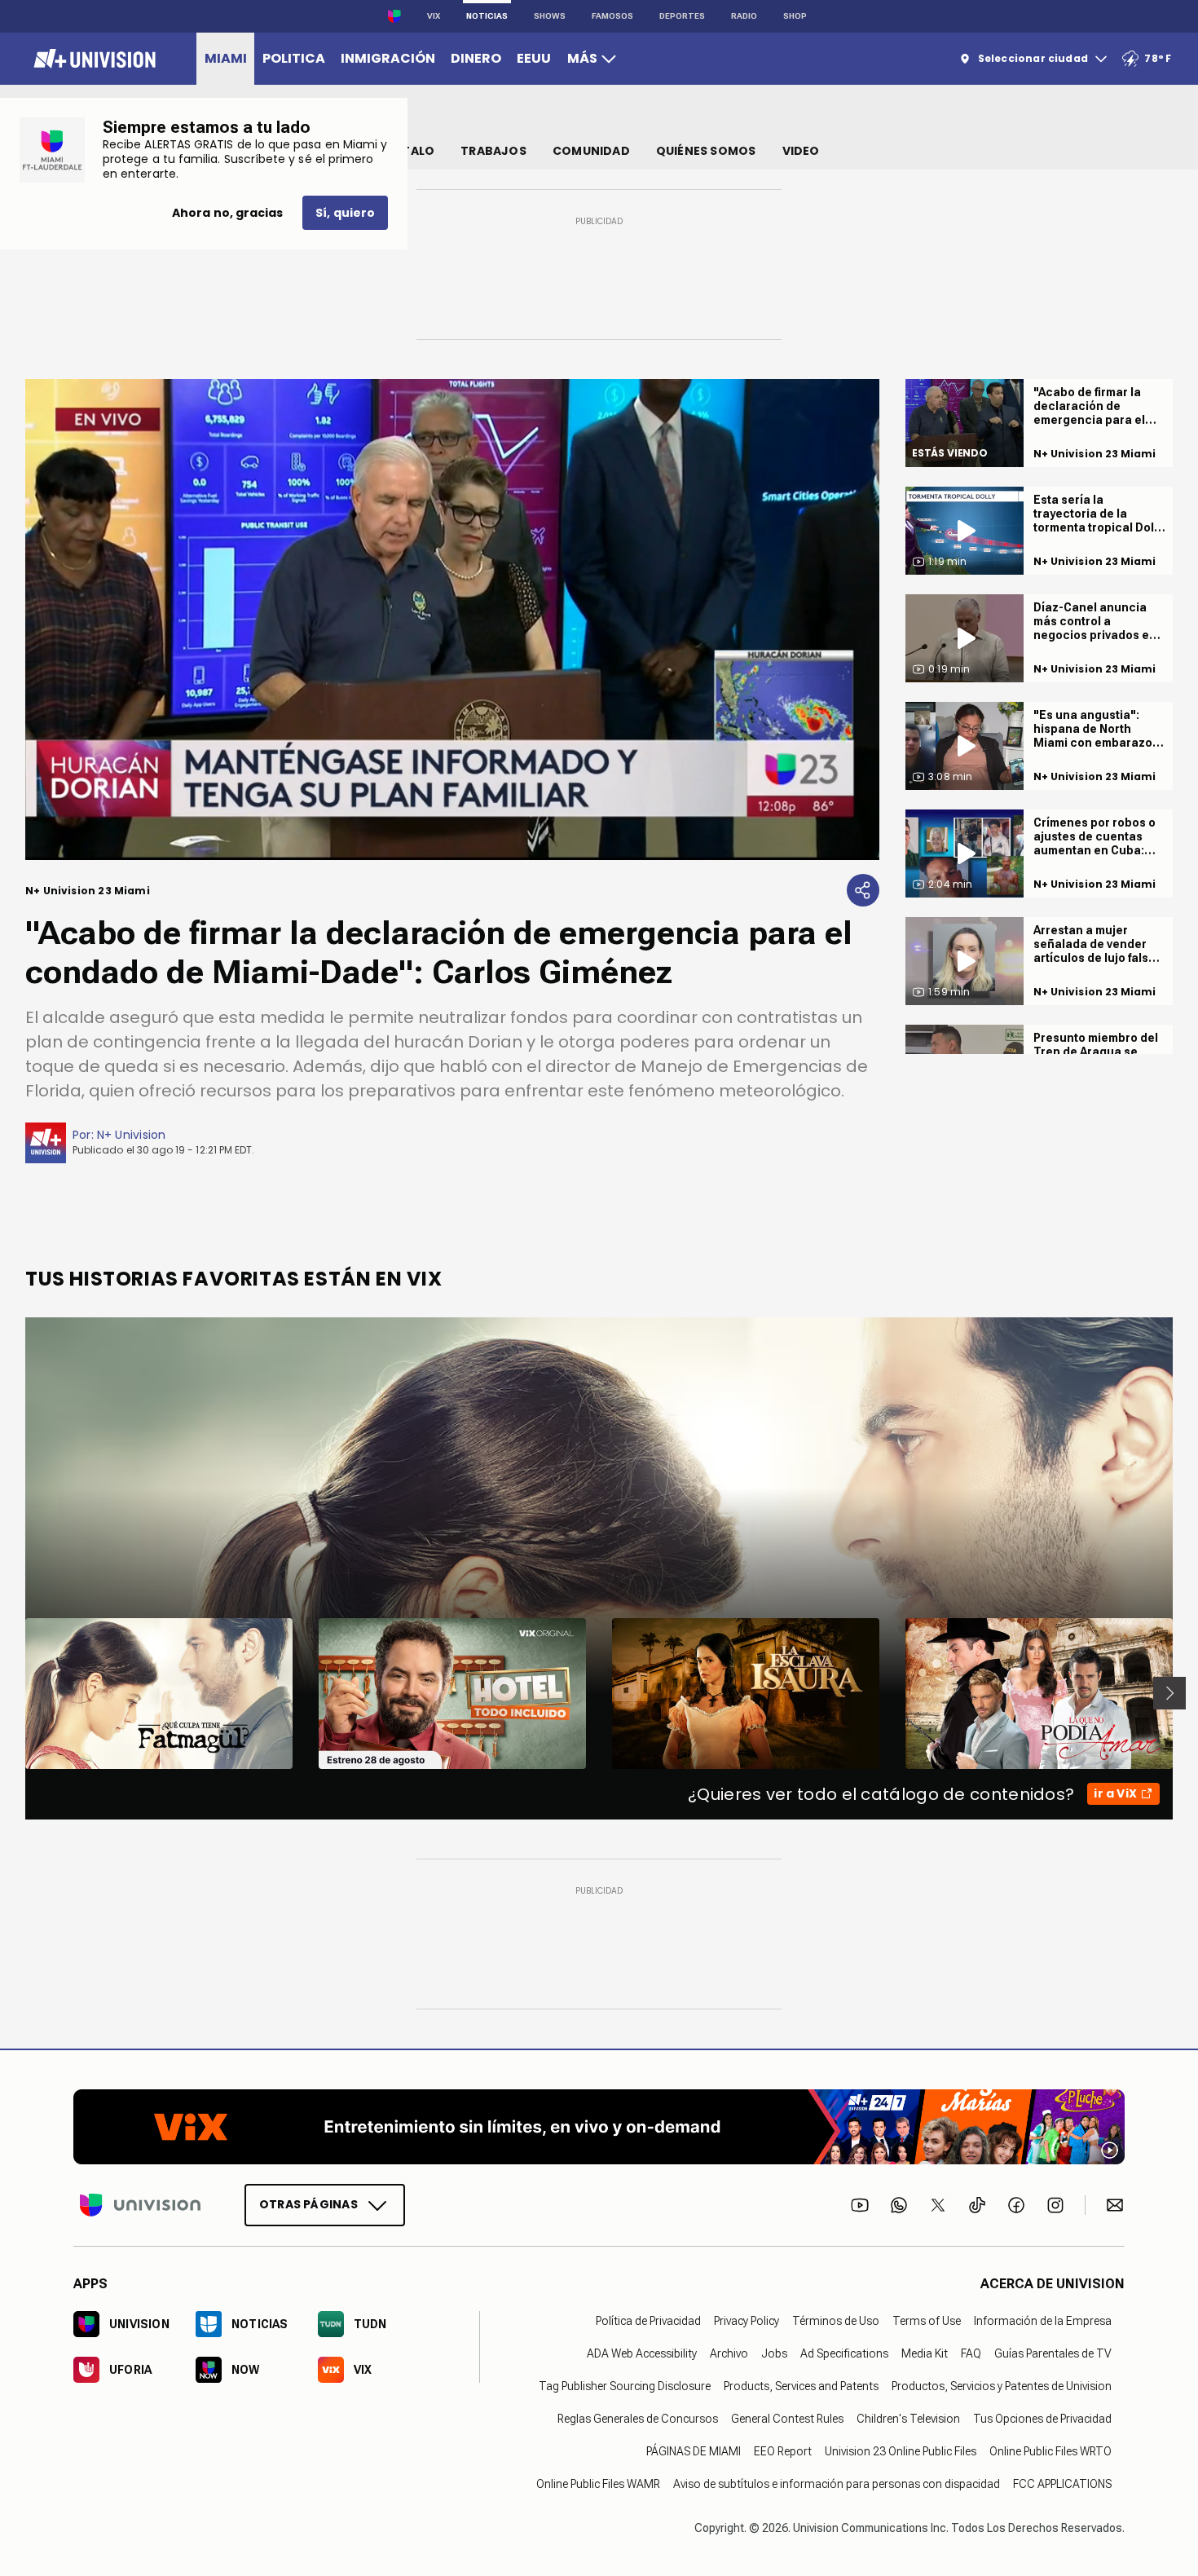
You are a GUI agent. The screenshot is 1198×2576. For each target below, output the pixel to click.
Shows (550, 16)
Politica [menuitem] (294, 58)
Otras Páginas (308, 2204)
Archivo (729, 2353)
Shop (795, 16)
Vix (434, 16)
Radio (744, 16)
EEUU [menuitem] (534, 58)
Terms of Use (927, 2321)
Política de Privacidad (648, 2321)
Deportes (682, 16)
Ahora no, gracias (227, 213)
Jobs (774, 2353)
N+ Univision (132, 1135)
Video (801, 151)
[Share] (863, 890)
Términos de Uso (836, 2321)
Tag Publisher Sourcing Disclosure (625, 2386)
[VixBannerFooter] (599, 2127)
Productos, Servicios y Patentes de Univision (1002, 2386)
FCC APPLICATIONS (1062, 2484)
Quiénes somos (706, 151)
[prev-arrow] (15, 1693)
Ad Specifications (844, 2353)
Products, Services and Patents (801, 2386)
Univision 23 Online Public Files (901, 2451)
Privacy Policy (747, 2321)
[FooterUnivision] (140, 2205)
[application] (452, 620)
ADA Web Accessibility (642, 2353)
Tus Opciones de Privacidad (1042, 2419)
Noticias (487, 16)
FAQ (971, 2353)
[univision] (92, 59)
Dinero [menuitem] (476, 58)
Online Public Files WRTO (1050, 2451)
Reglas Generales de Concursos (638, 2419)
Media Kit (925, 2353)
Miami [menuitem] (226, 58)
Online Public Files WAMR (598, 2484)
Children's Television (908, 2419)
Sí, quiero (345, 213)
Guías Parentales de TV (1053, 2353)
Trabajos (493, 151)
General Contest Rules (787, 2419)
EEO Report (783, 2451)
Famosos (612, 16)
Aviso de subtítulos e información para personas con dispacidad (837, 2484)
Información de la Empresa (1043, 2321)
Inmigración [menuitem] (388, 58)
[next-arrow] (1169, 1693)
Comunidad (591, 151)
